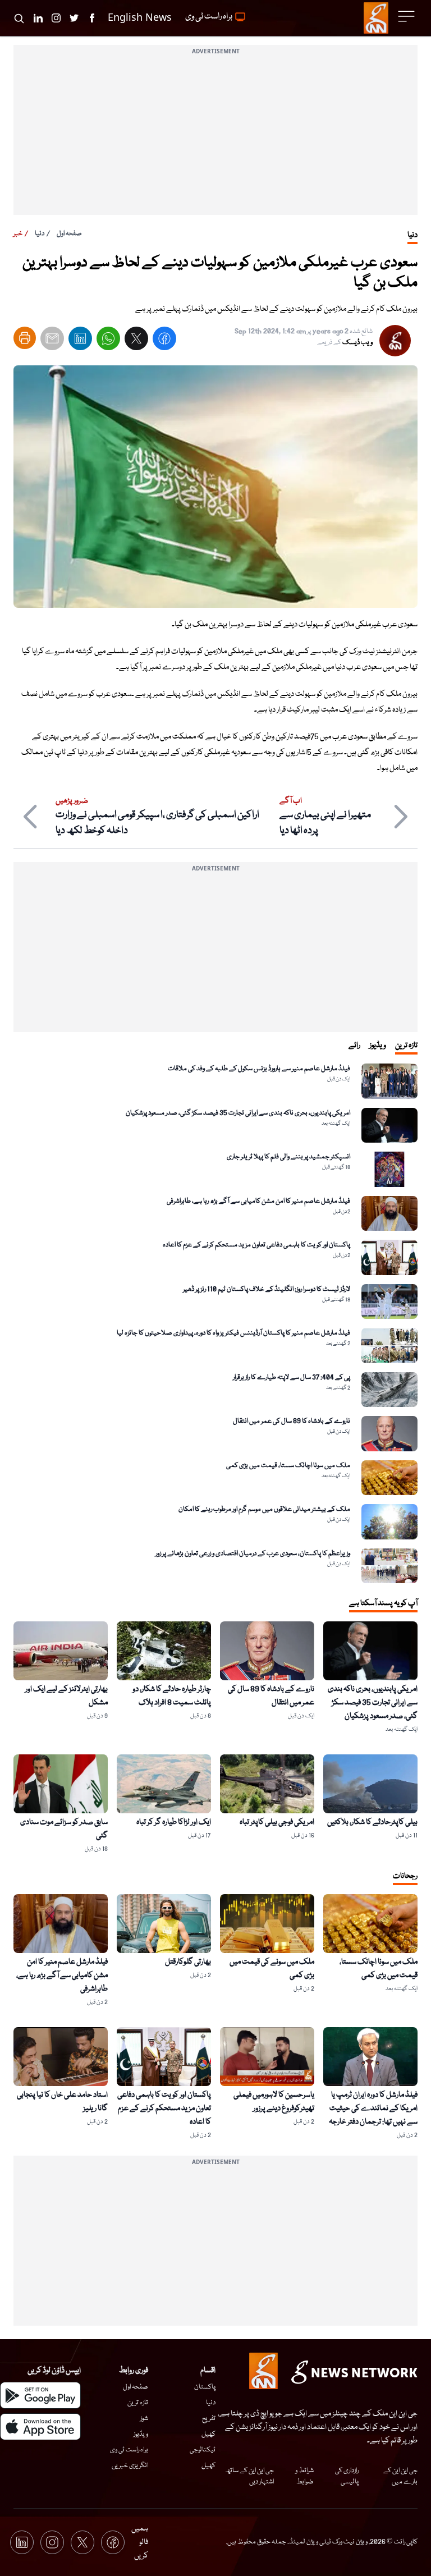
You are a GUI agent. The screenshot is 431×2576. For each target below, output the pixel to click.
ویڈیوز (141, 2434)
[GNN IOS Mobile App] (40, 2427)
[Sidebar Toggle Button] (407, 16)
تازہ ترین (138, 2403)
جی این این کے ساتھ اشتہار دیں (249, 2476)
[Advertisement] (215, 136)
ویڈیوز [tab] (378, 1046)
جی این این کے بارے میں (400, 2476)
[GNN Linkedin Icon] (38, 18)
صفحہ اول (69, 234)
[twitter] (136, 341)
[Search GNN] (19, 18)
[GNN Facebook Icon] (92, 18)
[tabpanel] (215, 1323)
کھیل (208, 2434)
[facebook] (164, 341)
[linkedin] (80, 341)
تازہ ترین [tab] (406, 1046)
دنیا (40, 234)
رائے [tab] (354, 1046)
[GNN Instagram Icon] (56, 18)
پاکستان (205, 2387)
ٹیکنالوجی (203, 2450)
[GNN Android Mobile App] (40, 2395)
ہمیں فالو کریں (140, 2542)
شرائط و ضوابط (304, 2476)
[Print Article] (25, 338)
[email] (52, 341)
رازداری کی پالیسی (347, 2476)
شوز (144, 2419)
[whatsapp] (108, 341)
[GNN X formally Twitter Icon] (74, 18)
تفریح (209, 2419)
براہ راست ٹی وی (129, 2450)
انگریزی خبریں (130, 2466)
